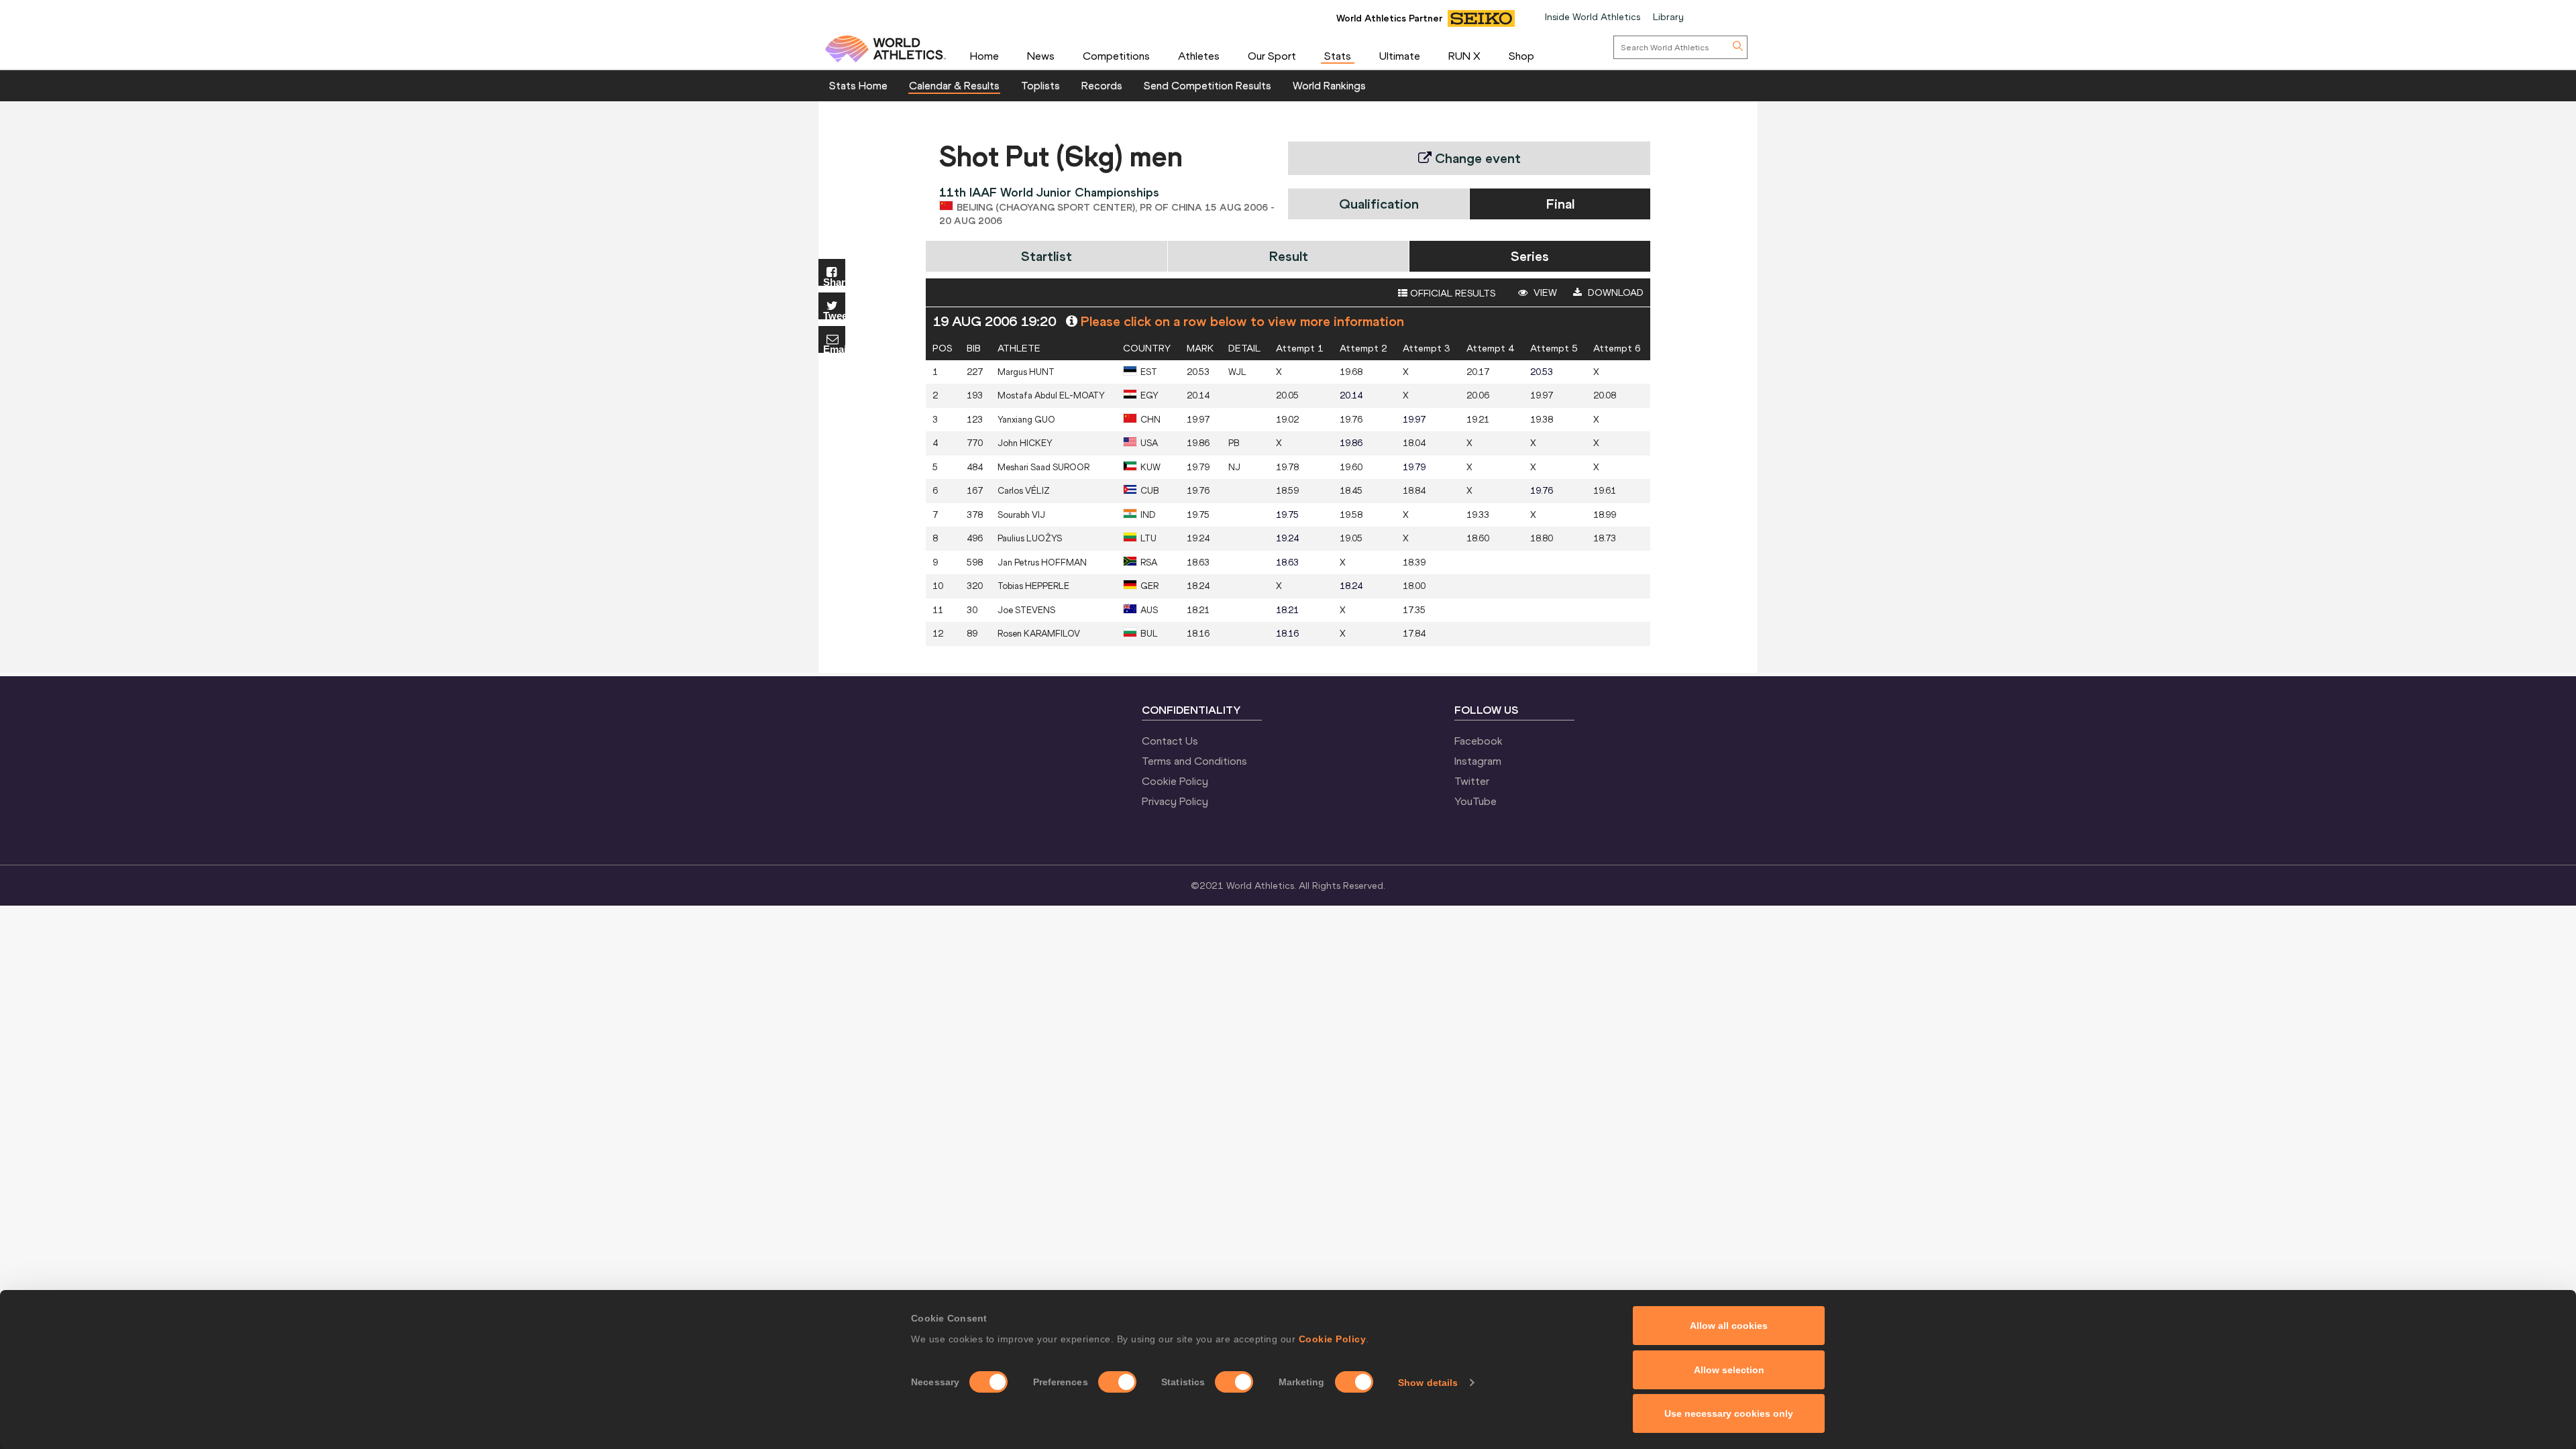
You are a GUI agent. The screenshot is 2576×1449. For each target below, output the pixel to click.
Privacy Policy (1175, 801)
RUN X (1464, 56)
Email (834, 348)
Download (1614, 292)
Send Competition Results (1207, 85)
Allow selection (1729, 1370)
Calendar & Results (954, 85)
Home (984, 56)
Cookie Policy (1333, 1339)
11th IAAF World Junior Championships (1049, 192)
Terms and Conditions (1194, 761)
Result (1289, 256)
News (1041, 56)
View (1544, 292)
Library (1668, 17)
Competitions (1116, 56)
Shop (1521, 56)
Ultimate (1400, 56)
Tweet (834, 315)
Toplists (1040, 85)
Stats (1338, 56)
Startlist (1046, 256)
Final (1560, 204)
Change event (1476, 158)
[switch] (1117, 1382)
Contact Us (1170, 741)
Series (1530, 256)
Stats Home (858, 85)
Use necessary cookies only (1729, 1413)
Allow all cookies (1729, 1326)
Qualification (1379, 204)
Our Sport (1272, 56)
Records (1102, 85)
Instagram (1478, 761)
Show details (1428, 1383)
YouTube (1475, 801)
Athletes (1199, 56)
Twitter (1472, 781)
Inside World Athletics (1593, 17)
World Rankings (1329, 85)
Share (834, 281)
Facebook (1479, 741)
